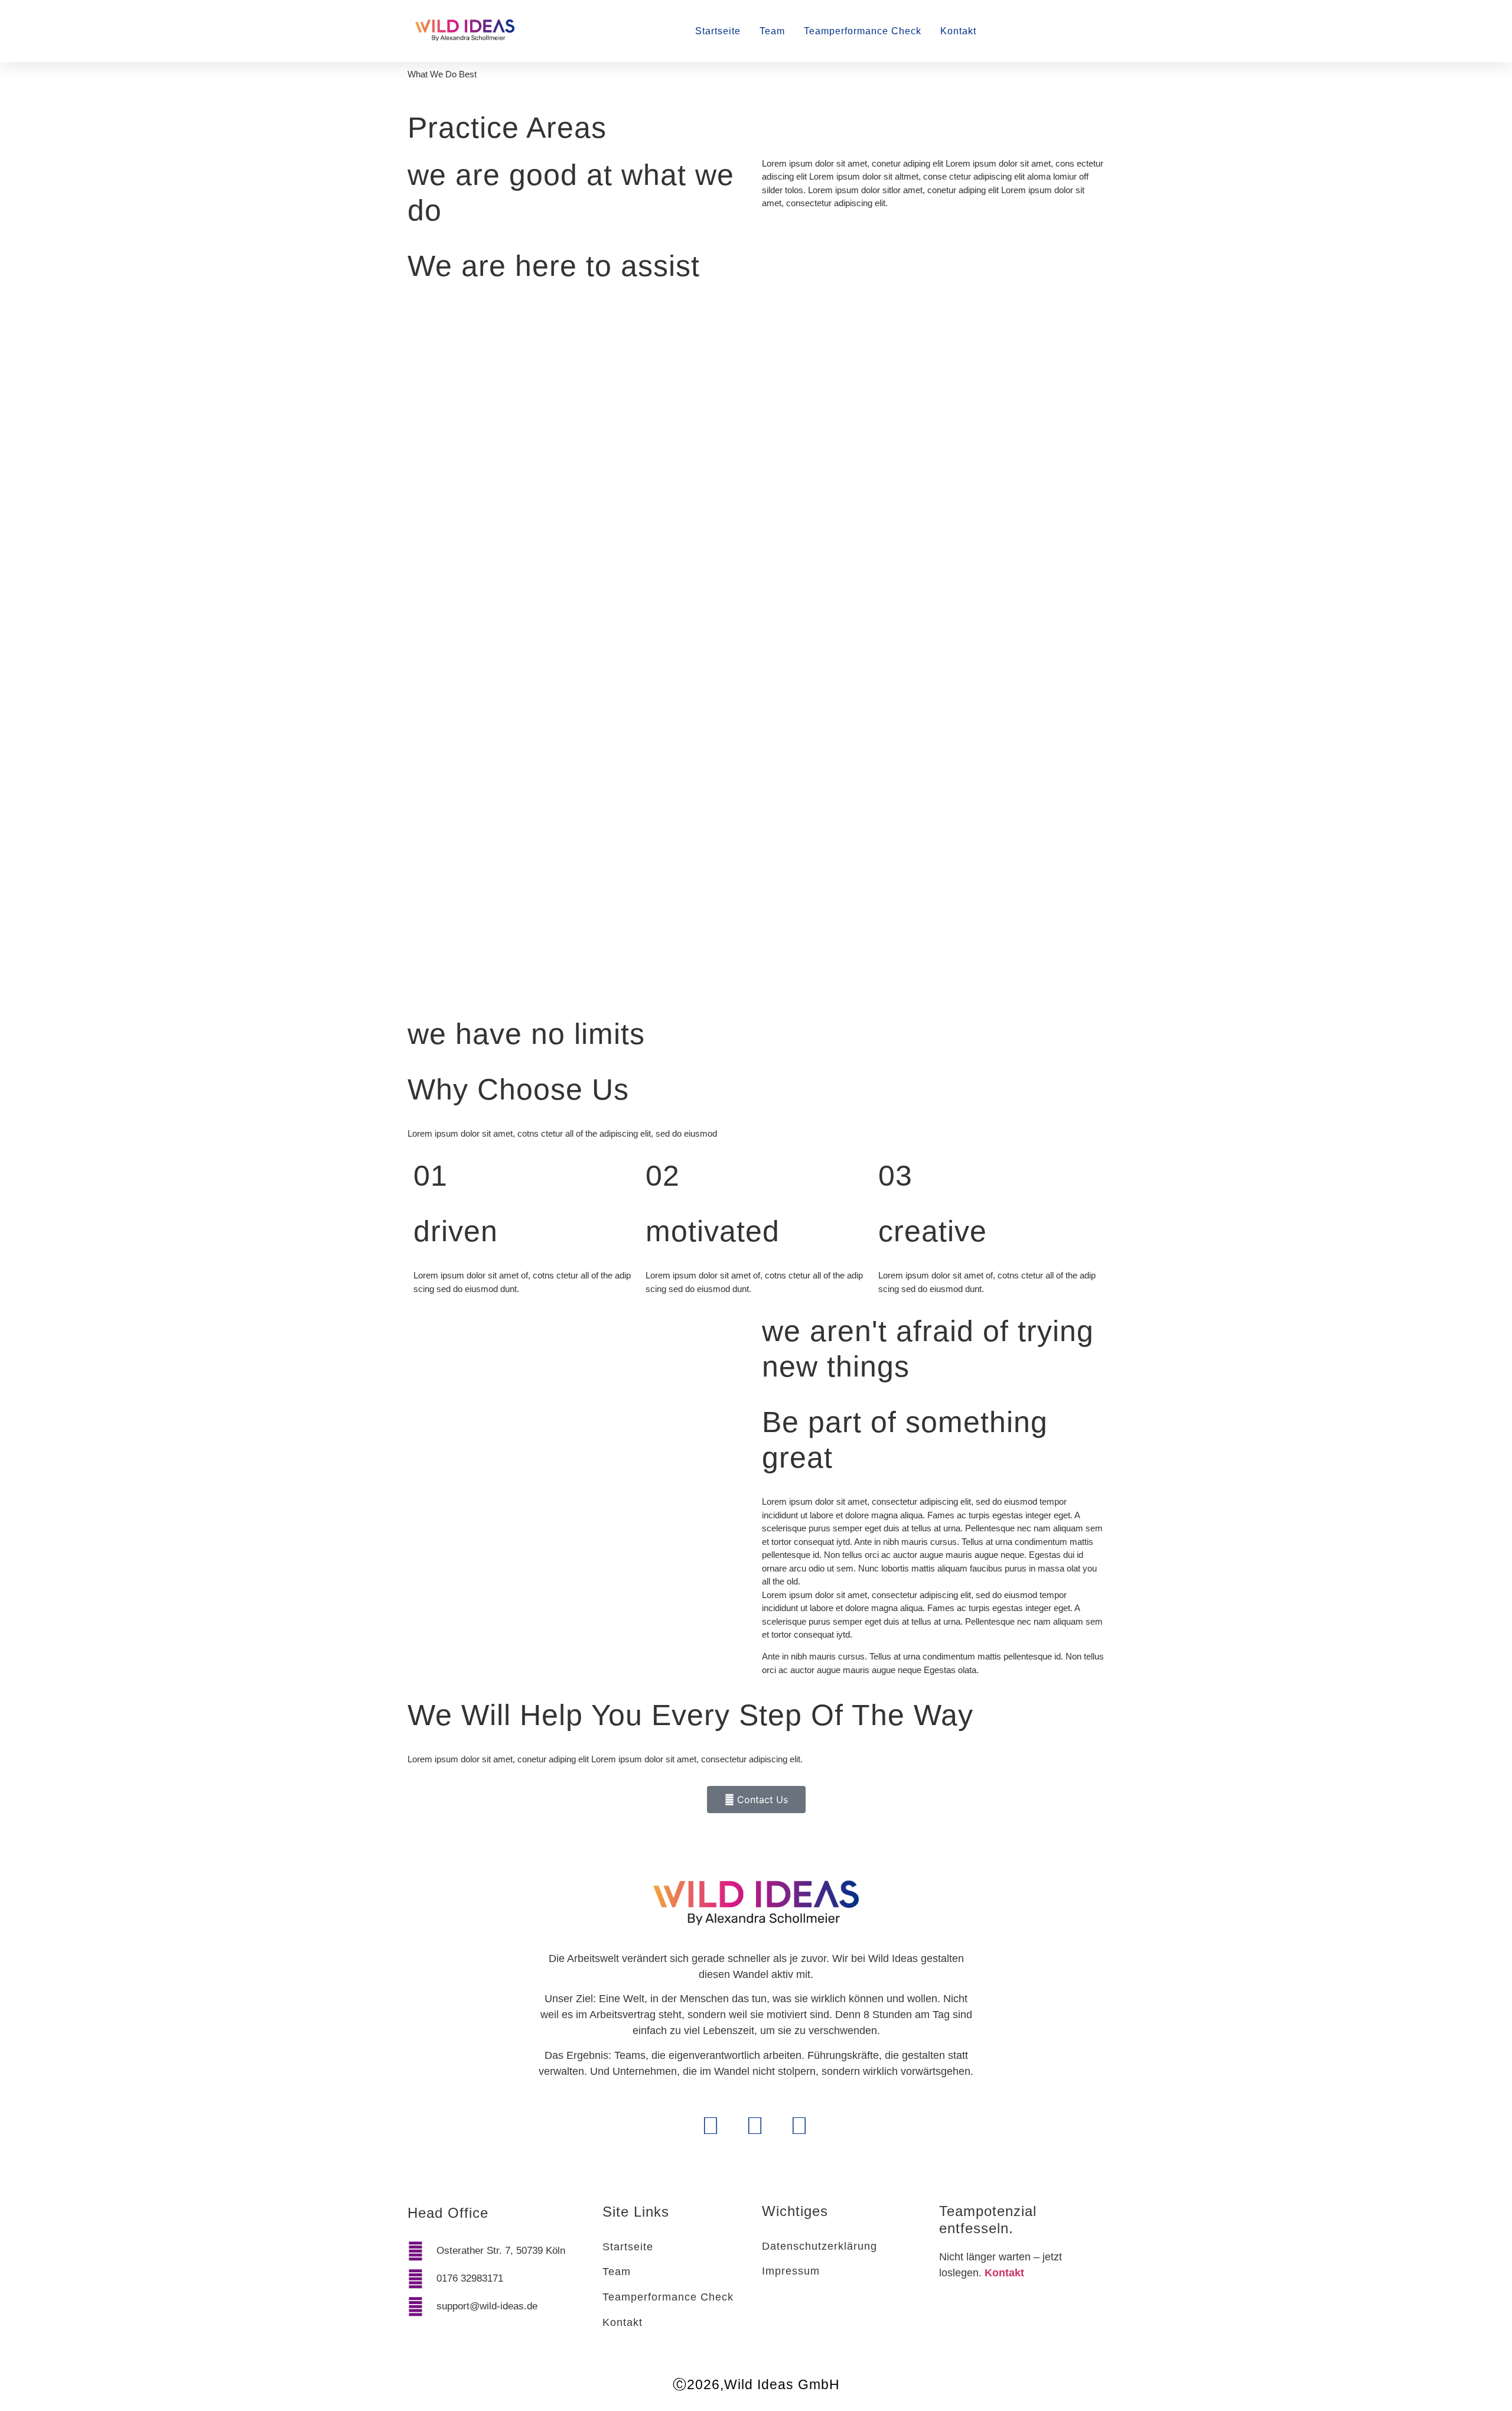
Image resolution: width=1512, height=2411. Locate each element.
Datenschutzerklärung (819, 2246)
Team (772, 31)
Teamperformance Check (863, 31)
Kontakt (958, 31)
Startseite (718, 31)
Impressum (791, 2271)
